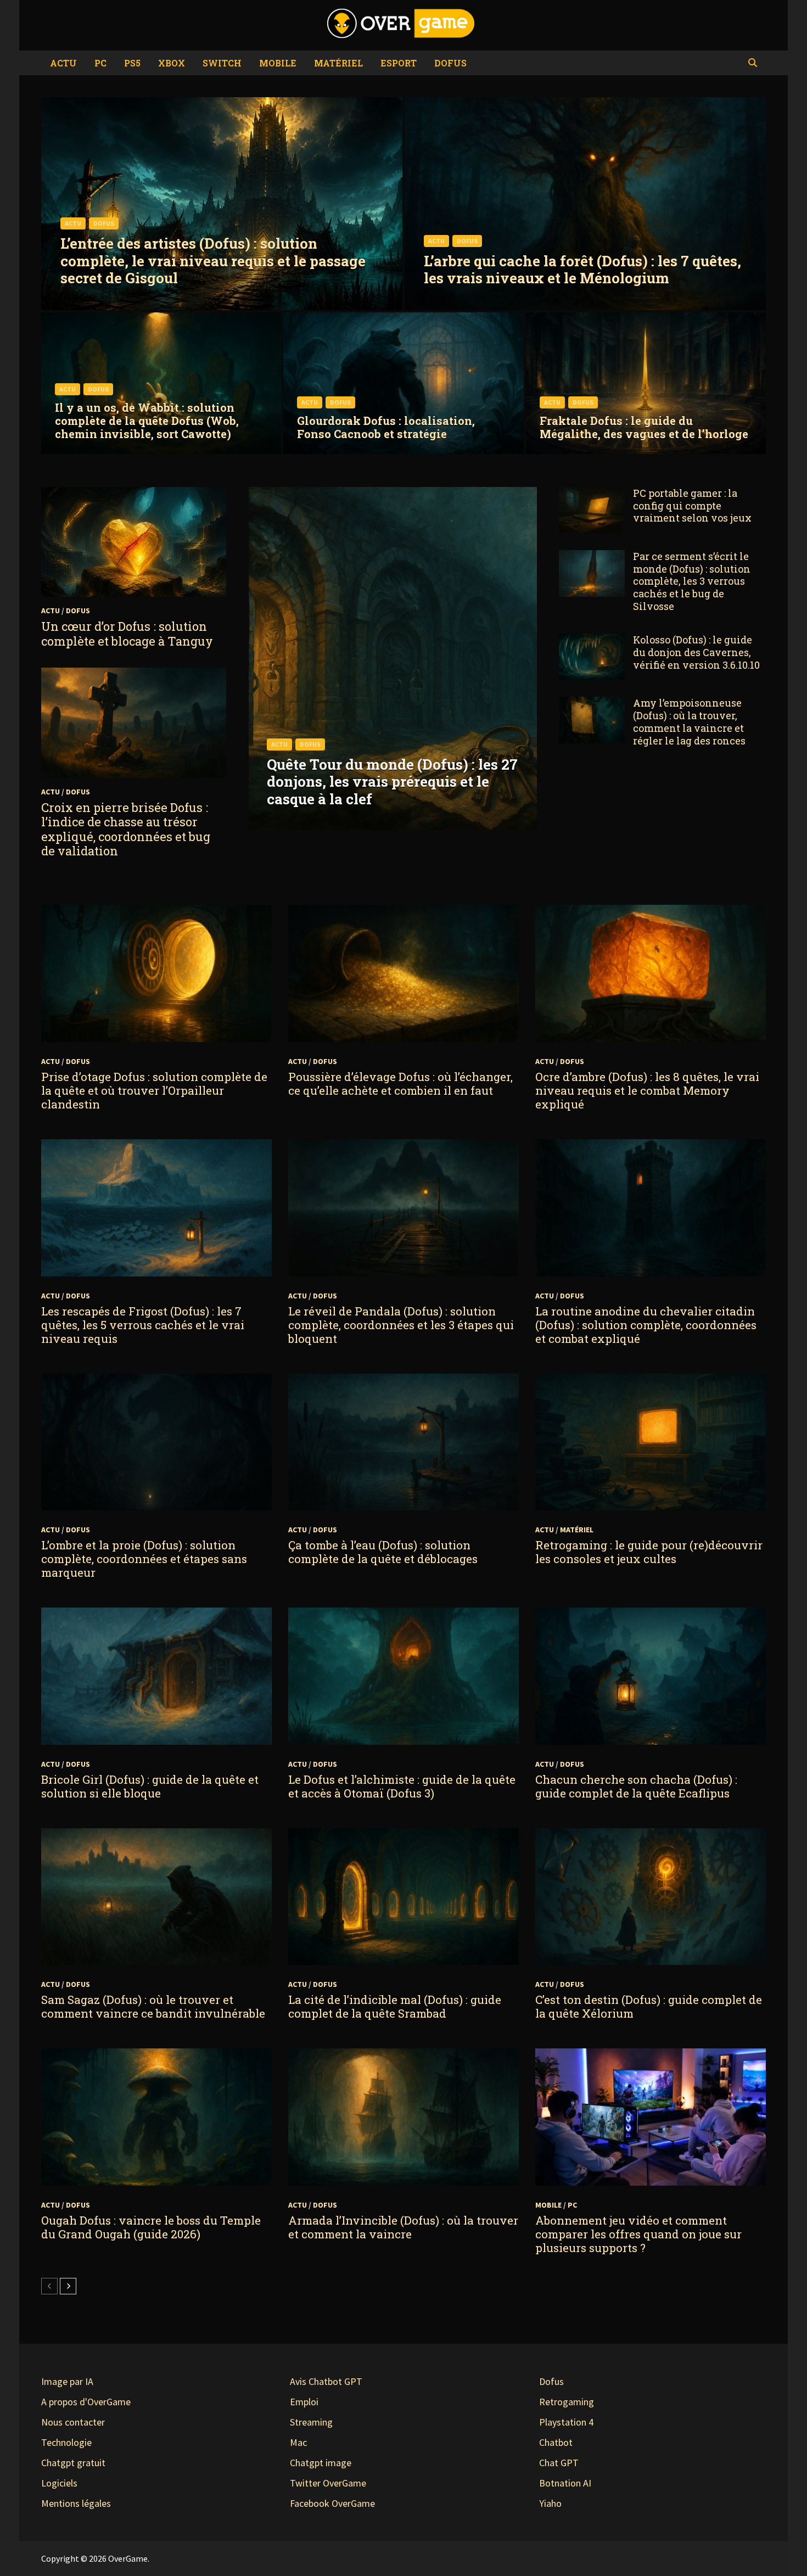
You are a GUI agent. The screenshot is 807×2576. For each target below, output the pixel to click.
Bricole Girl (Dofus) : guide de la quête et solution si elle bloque (150, 1786)
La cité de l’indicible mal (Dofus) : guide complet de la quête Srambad (395, 2006)
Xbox (172, 63)
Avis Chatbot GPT (326, 2381)
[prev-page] (49, 2286)
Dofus (450, 63)
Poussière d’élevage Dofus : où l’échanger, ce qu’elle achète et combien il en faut (400, 1083)
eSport (399, 63)
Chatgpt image (321, 2463)
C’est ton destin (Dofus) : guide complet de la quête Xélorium (649, 2006)
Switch (222, 63)
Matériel (338, 63)
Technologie (66, 2442)
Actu (63, 63)
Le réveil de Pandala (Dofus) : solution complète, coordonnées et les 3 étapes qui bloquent (401, 1325)
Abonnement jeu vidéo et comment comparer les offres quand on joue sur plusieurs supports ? (638, 2234)
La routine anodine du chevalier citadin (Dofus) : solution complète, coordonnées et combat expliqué (646, 1325)
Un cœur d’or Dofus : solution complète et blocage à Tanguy (127, 633)
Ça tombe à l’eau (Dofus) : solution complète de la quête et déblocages (383, 1552)
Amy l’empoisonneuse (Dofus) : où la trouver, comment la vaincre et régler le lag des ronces (689, 722)
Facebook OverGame (332, 2503)
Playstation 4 (566, 2422)
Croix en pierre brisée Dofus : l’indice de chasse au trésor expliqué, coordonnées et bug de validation (126, 829)
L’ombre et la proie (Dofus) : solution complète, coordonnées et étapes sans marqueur (144, 1559)
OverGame (128, 2558)
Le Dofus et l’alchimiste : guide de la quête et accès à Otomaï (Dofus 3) (402, 1786)
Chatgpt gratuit (73, 2463)
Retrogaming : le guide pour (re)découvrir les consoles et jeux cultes (649, 1552)
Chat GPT (559, 2463)
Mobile (278, 63)
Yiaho (550, 2503)
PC (100, 63)
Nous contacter (73, 2422)
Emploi (304, 2402)
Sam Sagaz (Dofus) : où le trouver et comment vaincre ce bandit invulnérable (153, 2006)
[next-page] (68, 2286)
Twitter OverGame (328, 2483)
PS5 (132, 63)
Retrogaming (567, 2402)
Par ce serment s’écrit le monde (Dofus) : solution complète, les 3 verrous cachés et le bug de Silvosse (692, 581)
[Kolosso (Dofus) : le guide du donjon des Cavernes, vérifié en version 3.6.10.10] (592, 641)
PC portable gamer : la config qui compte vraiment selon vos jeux (692, 506)
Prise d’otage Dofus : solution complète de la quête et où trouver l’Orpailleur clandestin (154, 1090)
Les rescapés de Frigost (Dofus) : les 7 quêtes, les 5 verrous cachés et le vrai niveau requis (143, 1325)
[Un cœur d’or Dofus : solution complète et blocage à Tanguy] (134, 542)
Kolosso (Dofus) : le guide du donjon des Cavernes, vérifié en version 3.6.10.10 (696, 652)
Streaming (311, 2422)
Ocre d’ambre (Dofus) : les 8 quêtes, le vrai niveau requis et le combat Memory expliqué (647, 1090)
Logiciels (59, 2483)
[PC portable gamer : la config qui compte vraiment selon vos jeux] (592, 494)
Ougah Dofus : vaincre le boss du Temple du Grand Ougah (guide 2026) (151, 2227)
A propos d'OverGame (86, 2402)
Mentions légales (76, 2503)
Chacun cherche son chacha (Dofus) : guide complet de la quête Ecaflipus (636, 1786)
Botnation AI (565, 2483)
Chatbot (556, 2442)
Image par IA (67, 2381)
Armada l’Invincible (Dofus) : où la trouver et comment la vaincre (403, 2227)
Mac (298, 2442)
